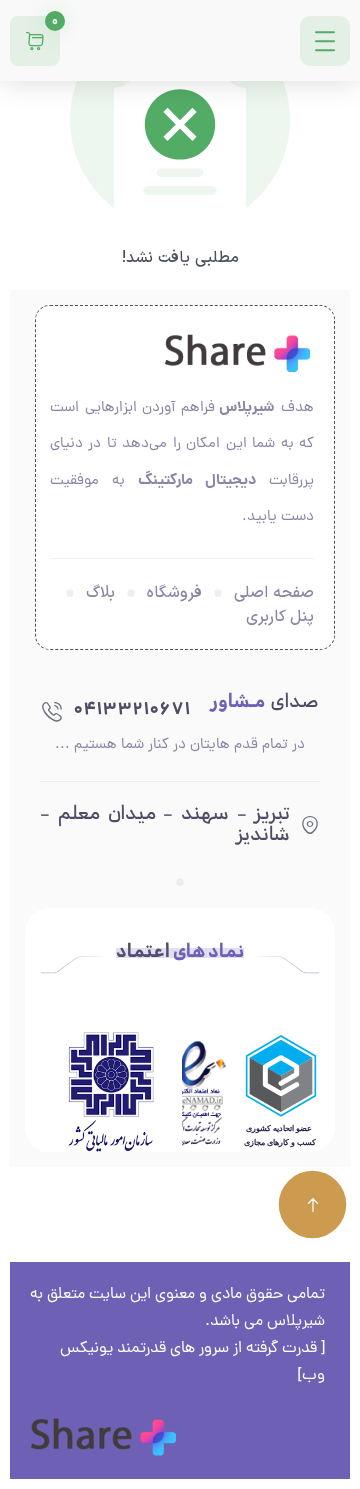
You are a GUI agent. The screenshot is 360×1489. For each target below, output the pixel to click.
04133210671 (131, 710)
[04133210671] (52, 711)
